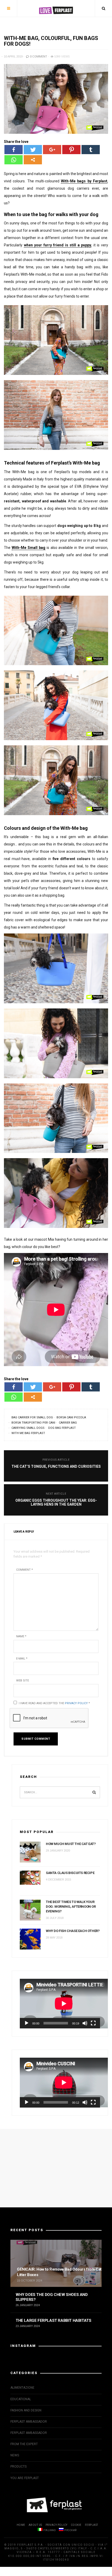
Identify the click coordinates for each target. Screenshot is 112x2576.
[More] (33, 160)
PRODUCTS (18, 2467)
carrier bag (68, 1423)
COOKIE (76, 2525)
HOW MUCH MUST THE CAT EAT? (71, 1844)
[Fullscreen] (93, 2023)
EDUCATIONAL (21, 2399)
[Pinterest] (71, 150)
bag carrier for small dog (32, 1417)
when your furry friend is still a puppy (58, 245)
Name (21, 1636)
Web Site (23, 1681)
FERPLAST (92, 2525)
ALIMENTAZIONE (22, 2388)
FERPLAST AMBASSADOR (29, 2422)
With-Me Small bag (29, 548)
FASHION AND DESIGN (26, 2410)
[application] (60, 2004)
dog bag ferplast (62, 1428)
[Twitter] (33, 150)
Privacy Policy (76, 1703)
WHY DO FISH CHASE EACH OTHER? (73, 1931)
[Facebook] (14, 150)
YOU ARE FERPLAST (25, 2478)
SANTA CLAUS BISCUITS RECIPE (70, 1873)
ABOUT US (35, 2525)
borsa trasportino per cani (33, 1423)
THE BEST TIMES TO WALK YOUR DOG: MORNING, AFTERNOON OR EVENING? (71, 1907)
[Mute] (85, 2023)
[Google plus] (52, 150)
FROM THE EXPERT (24, 2444)
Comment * (24, 1570)
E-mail (22, 1659)
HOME (21, 2525)
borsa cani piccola (71, 1417)
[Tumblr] (91, 150)
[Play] (27, 2023)
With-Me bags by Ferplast (84, 181)
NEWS (15, 2455)
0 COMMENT (38, 57)
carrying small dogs (28, 1428)
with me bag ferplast (28, 1433)
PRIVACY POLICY (57, 2525)
